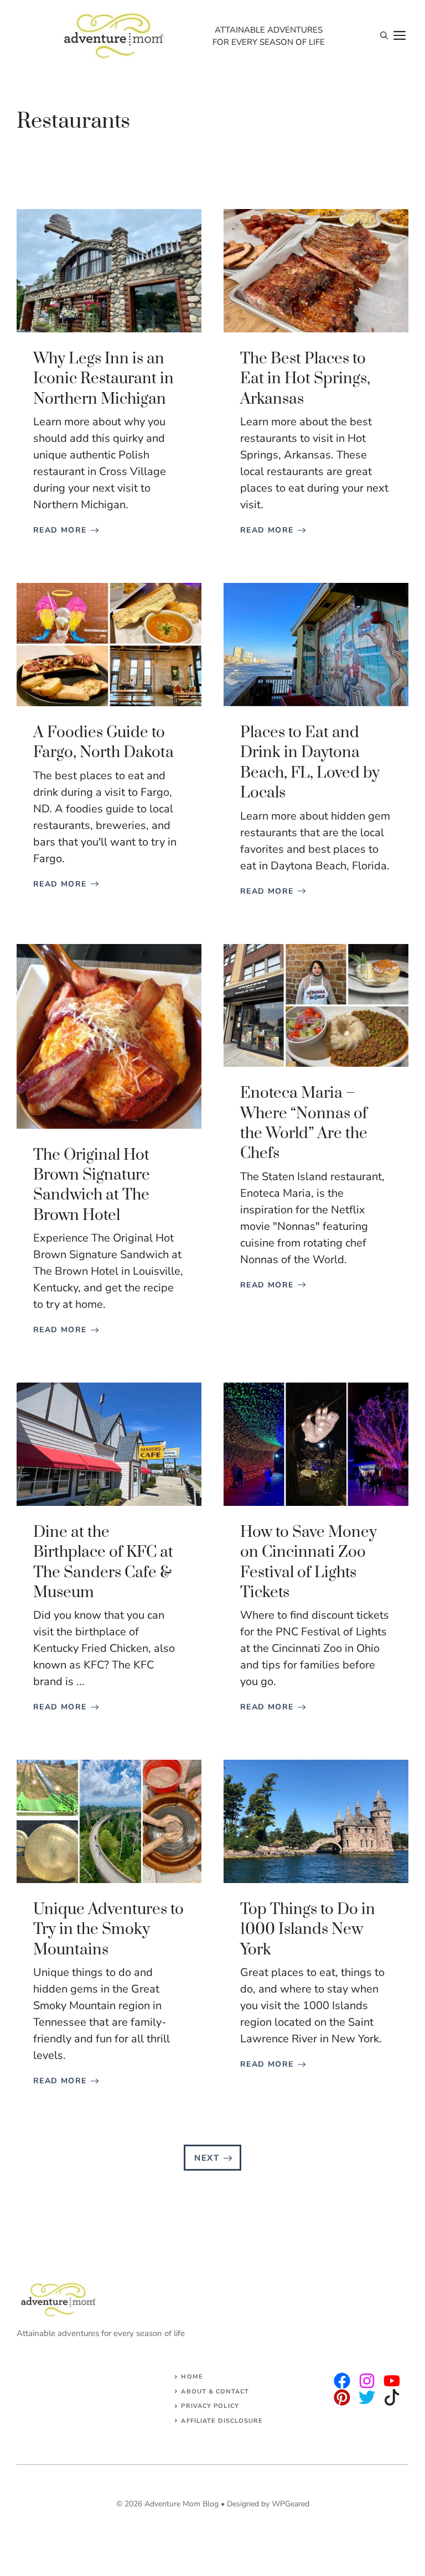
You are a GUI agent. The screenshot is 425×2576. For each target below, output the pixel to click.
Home (192, 2377)
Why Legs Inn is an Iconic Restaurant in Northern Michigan (103, 379)
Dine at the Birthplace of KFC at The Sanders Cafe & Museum (103, 1562)
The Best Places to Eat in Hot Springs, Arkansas (305, 379)
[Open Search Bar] (384, 36)
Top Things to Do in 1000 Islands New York (308, 1930)
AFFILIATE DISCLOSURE (222, 2421)
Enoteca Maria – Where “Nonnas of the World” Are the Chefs (304, 1123)
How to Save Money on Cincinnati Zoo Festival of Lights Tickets (309, 1562)
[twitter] (367, 2381)
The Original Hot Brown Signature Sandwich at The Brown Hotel (92, 1185)
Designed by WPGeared (268, 2504)
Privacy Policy (210, 2406)
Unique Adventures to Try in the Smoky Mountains (108, 1930)
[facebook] (392, 2381)
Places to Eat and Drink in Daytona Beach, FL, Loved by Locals (310, 763)
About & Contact (215, 2392)
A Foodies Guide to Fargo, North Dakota (103, 742)
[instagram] (342, 2381)
